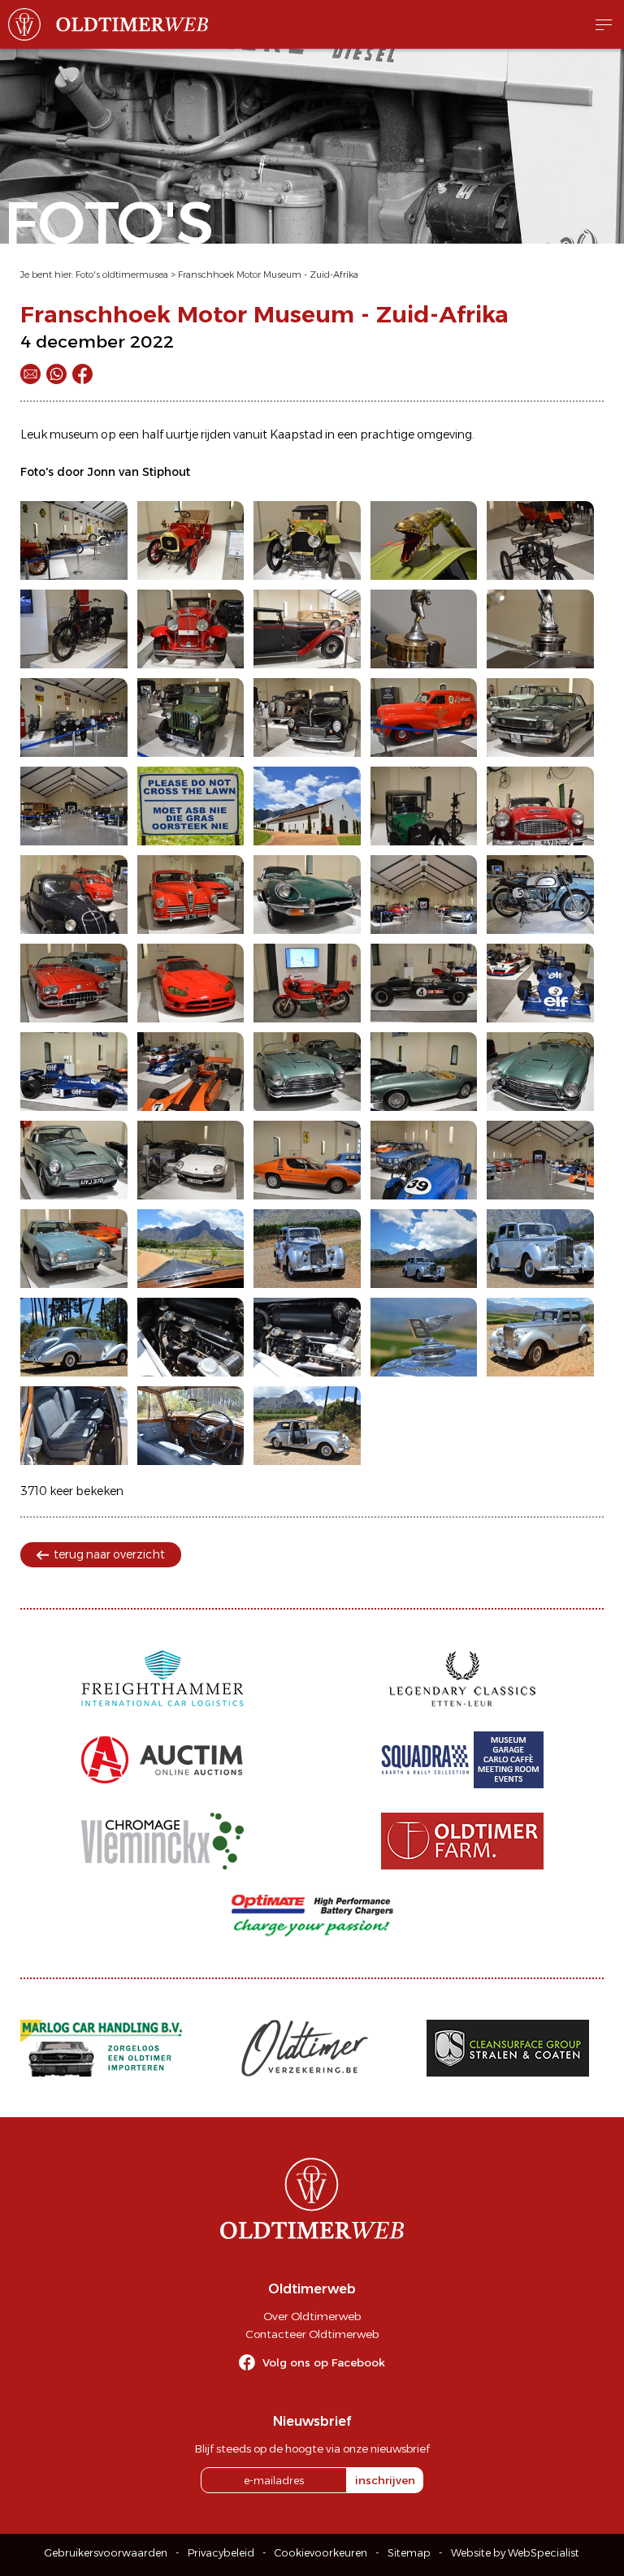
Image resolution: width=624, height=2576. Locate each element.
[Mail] (30, 374)
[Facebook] (82, 374)
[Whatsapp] (56, 374)
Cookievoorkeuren (321, 2553)
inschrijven (385, 2480)
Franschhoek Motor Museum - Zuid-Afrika (268, 274)
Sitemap (409, 2553)
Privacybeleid (221, 2553)
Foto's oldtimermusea (122, 274)
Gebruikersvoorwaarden (106, 2553)
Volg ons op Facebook (324, 2362)
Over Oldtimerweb (312, 2316)
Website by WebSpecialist (515, 2553)
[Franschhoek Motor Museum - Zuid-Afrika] (74, 540)
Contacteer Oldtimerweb (312, 2334)
